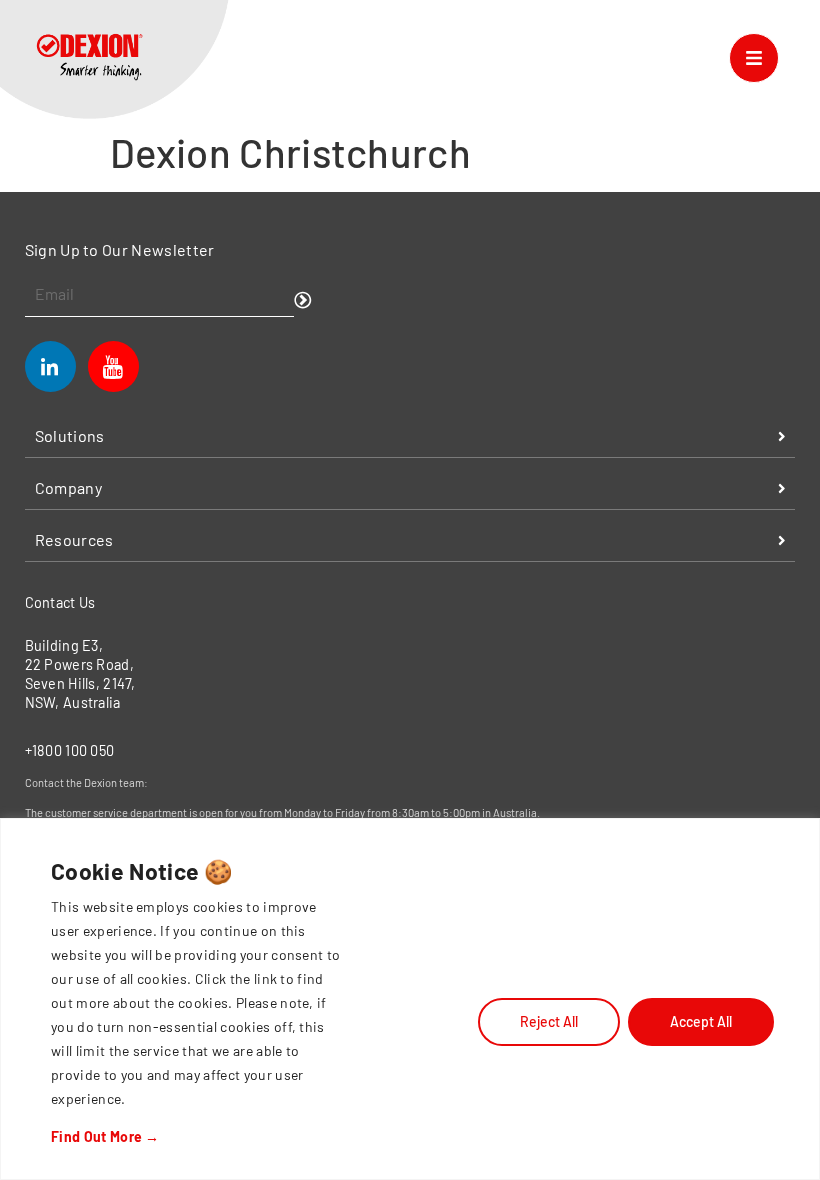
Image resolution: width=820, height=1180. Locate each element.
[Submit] (303, 301)
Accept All (701, 1021)
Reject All (549, 1021)
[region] (410, 999)
